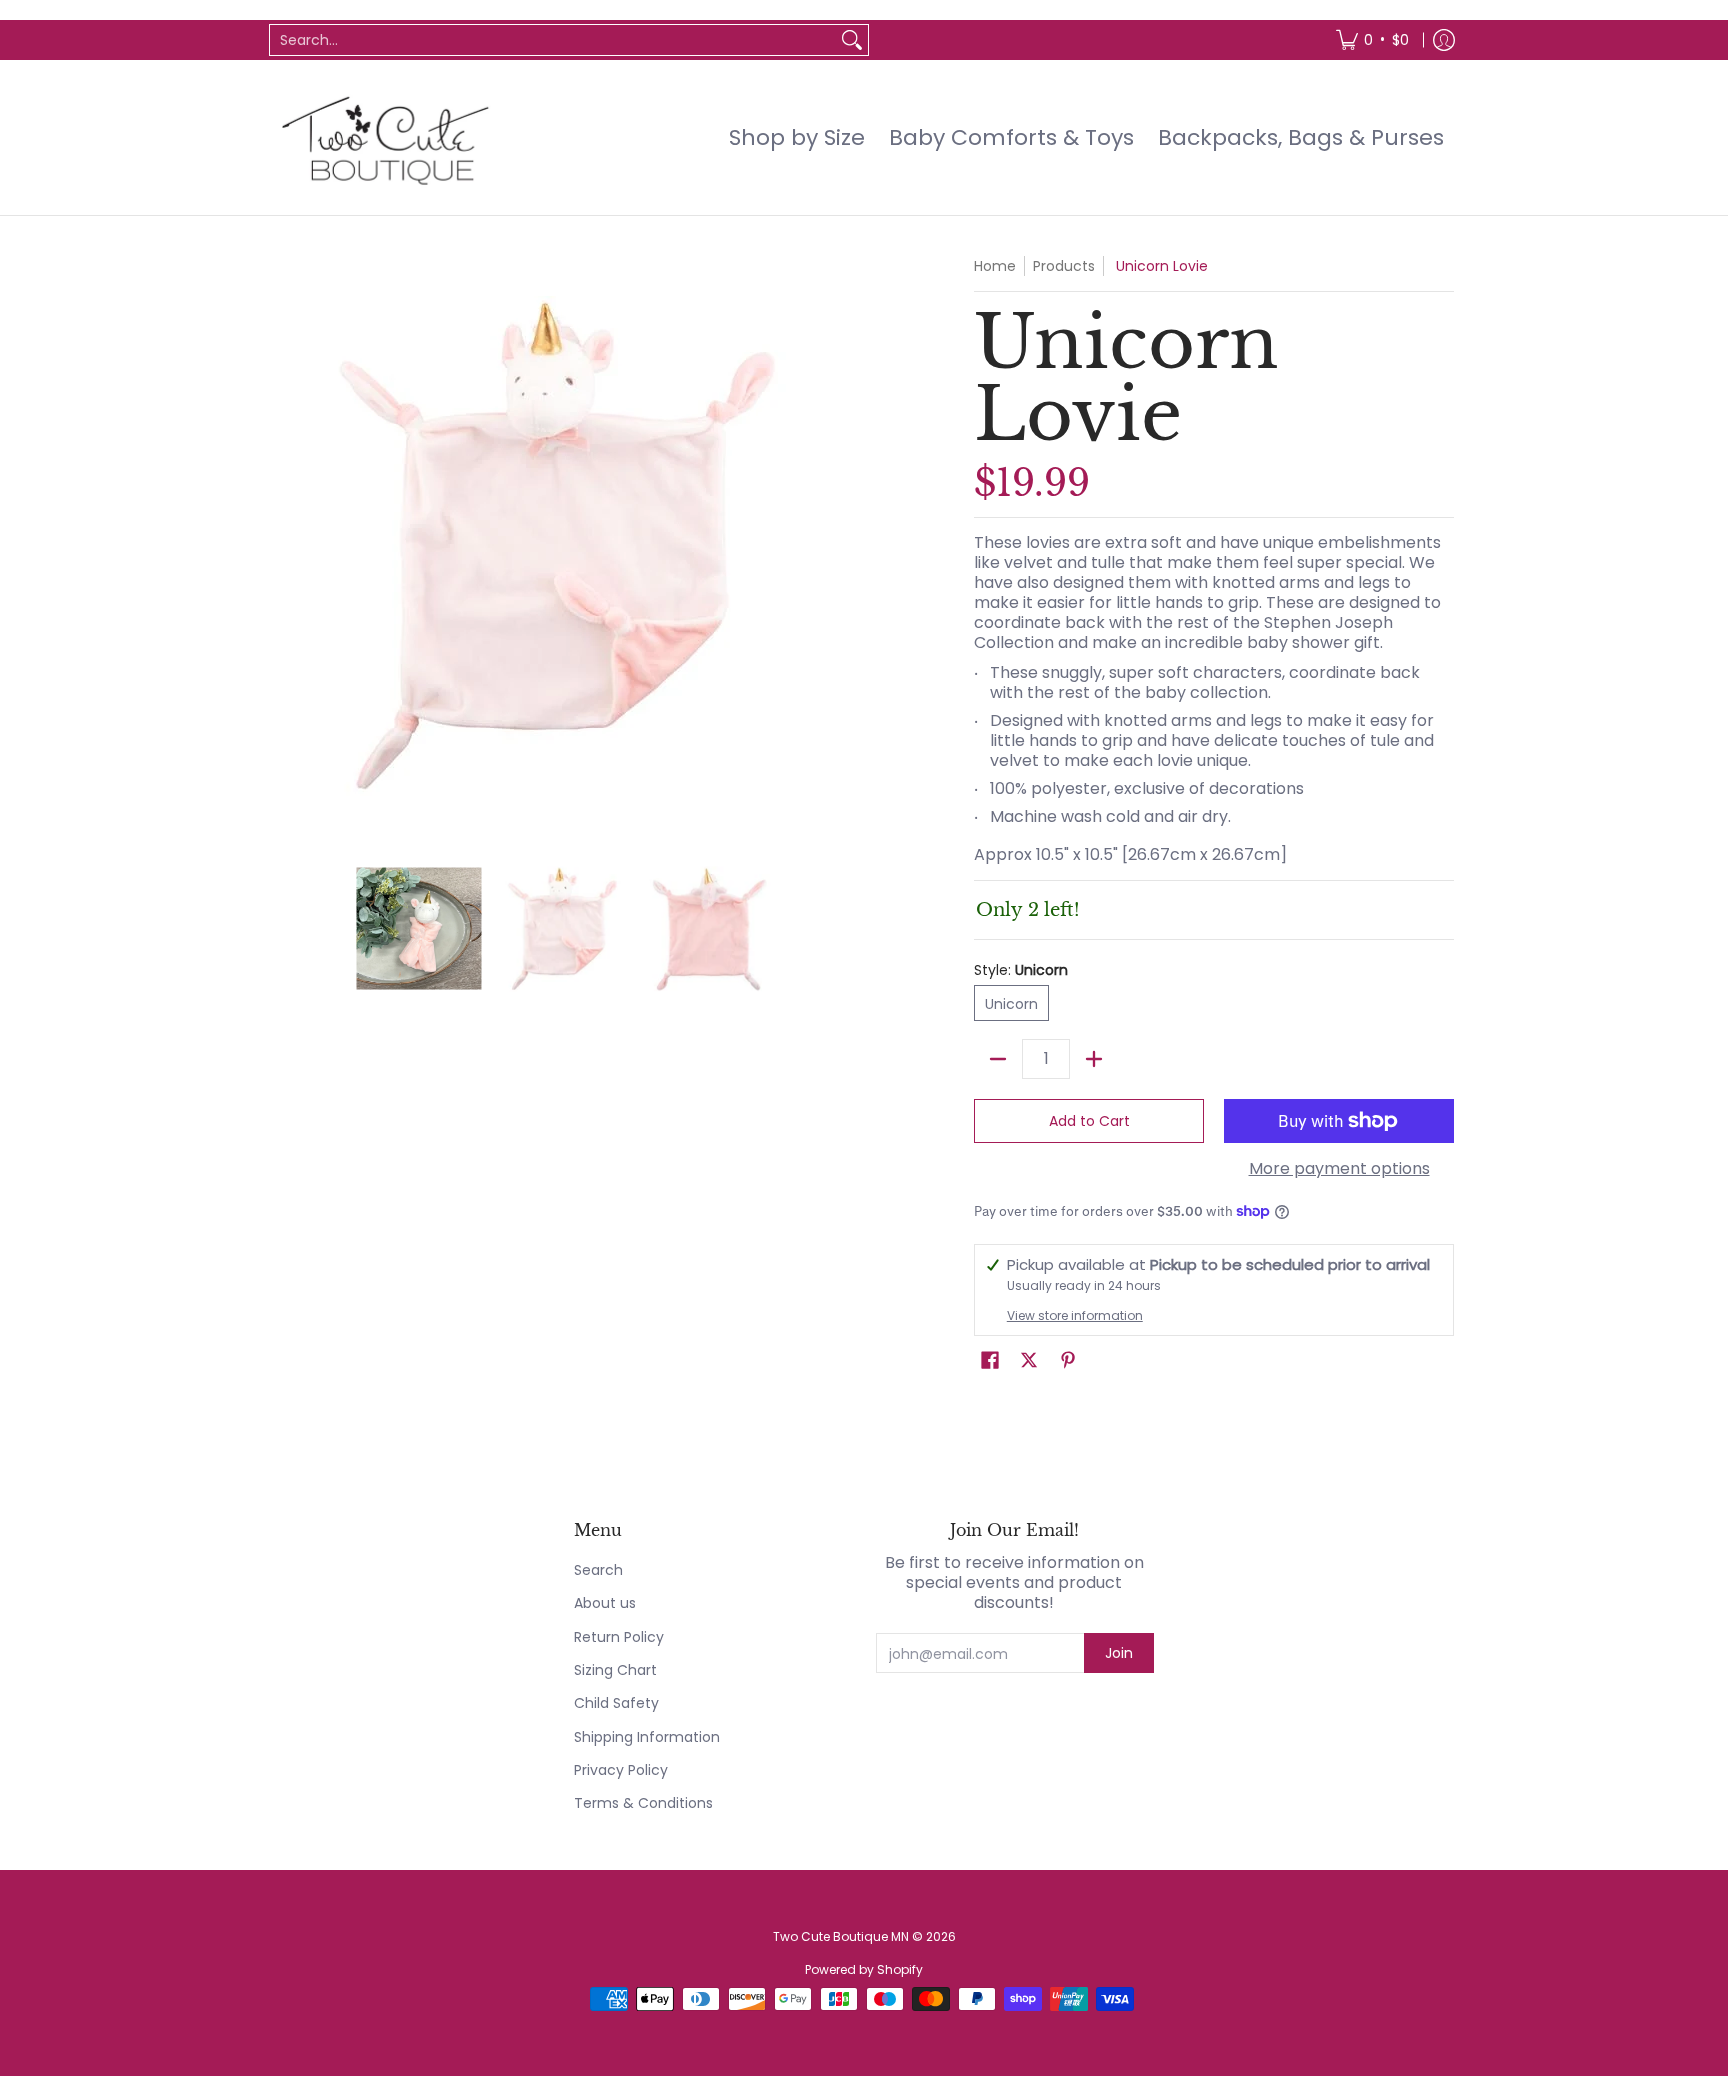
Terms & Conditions (643, 1803)
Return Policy (619, 1637)
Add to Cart (1089, 1121)
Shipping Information (647, 1737)
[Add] (1094, 1059)
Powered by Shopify (864, 1969)
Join (1119, 1653)
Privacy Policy (621, 1770)
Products (1064, 266)
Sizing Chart (615, 1670)
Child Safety (616, 1703)
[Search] (852, 40)
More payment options (1339, 1169)
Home (995, 266)
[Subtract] (998, 1059)
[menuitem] (1372, 40)
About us (605, 1603)
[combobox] (553, 40)
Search (598, 1570)
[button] (990, 1360)
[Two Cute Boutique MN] (384, 137)
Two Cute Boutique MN (841, 1936)
